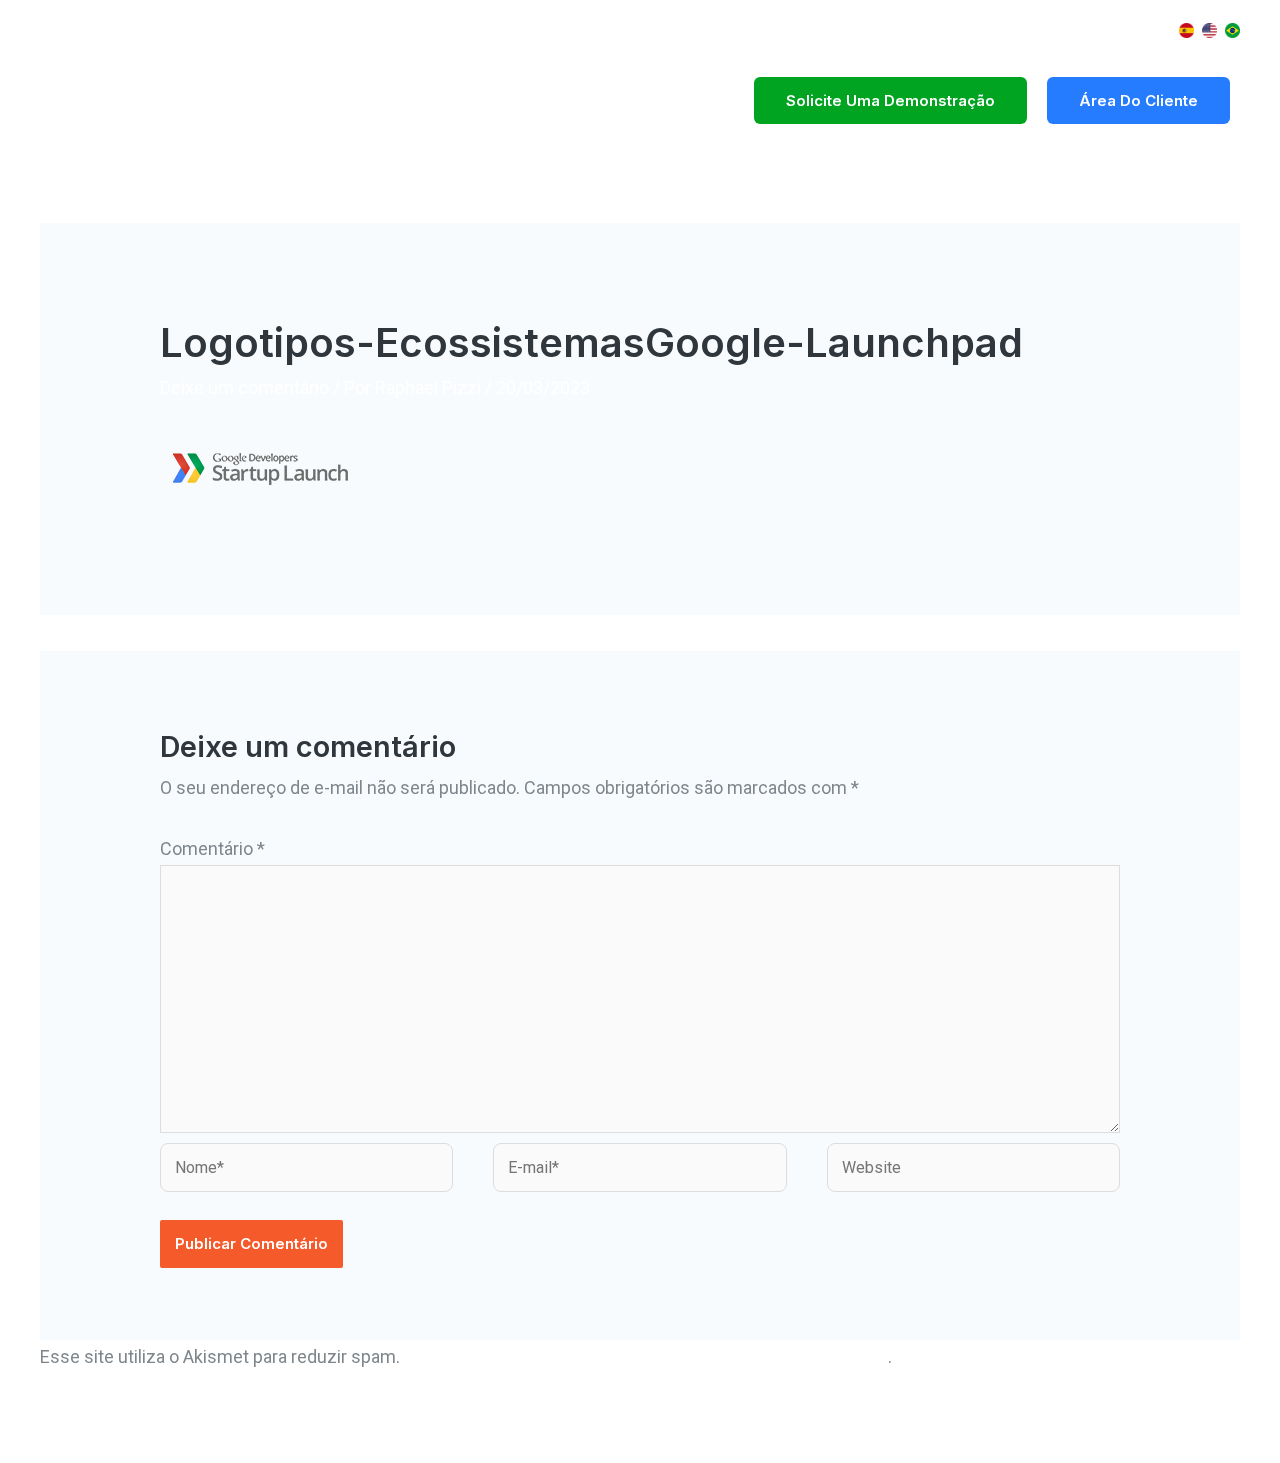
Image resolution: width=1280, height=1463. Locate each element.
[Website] (973, 1170)
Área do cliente (1138, 100)
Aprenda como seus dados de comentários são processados (646, 1356)
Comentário (212, 848)
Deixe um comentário (244, 387)
